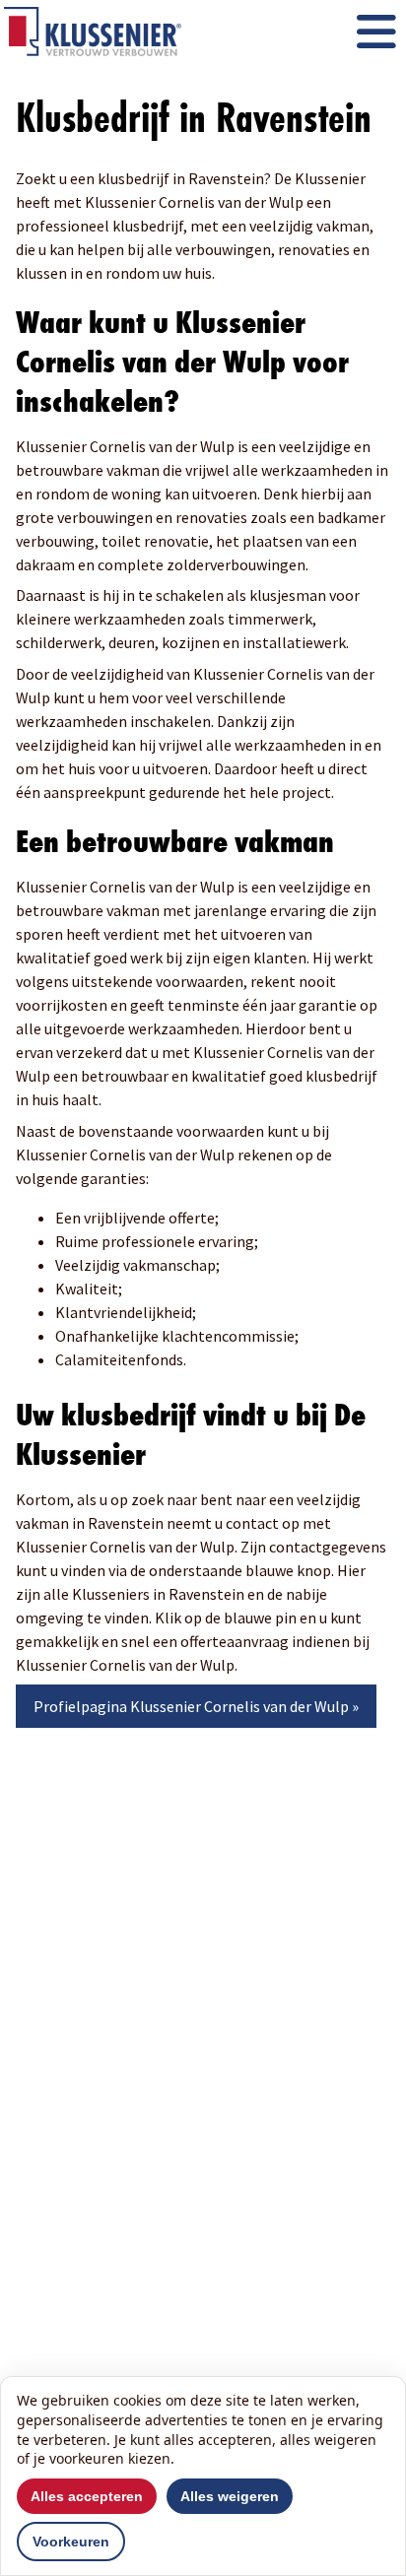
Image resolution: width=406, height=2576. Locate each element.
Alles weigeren (230, 2496)
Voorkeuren (71, 2542)
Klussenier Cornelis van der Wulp (239, 1706)
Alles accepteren (87, 2496)
